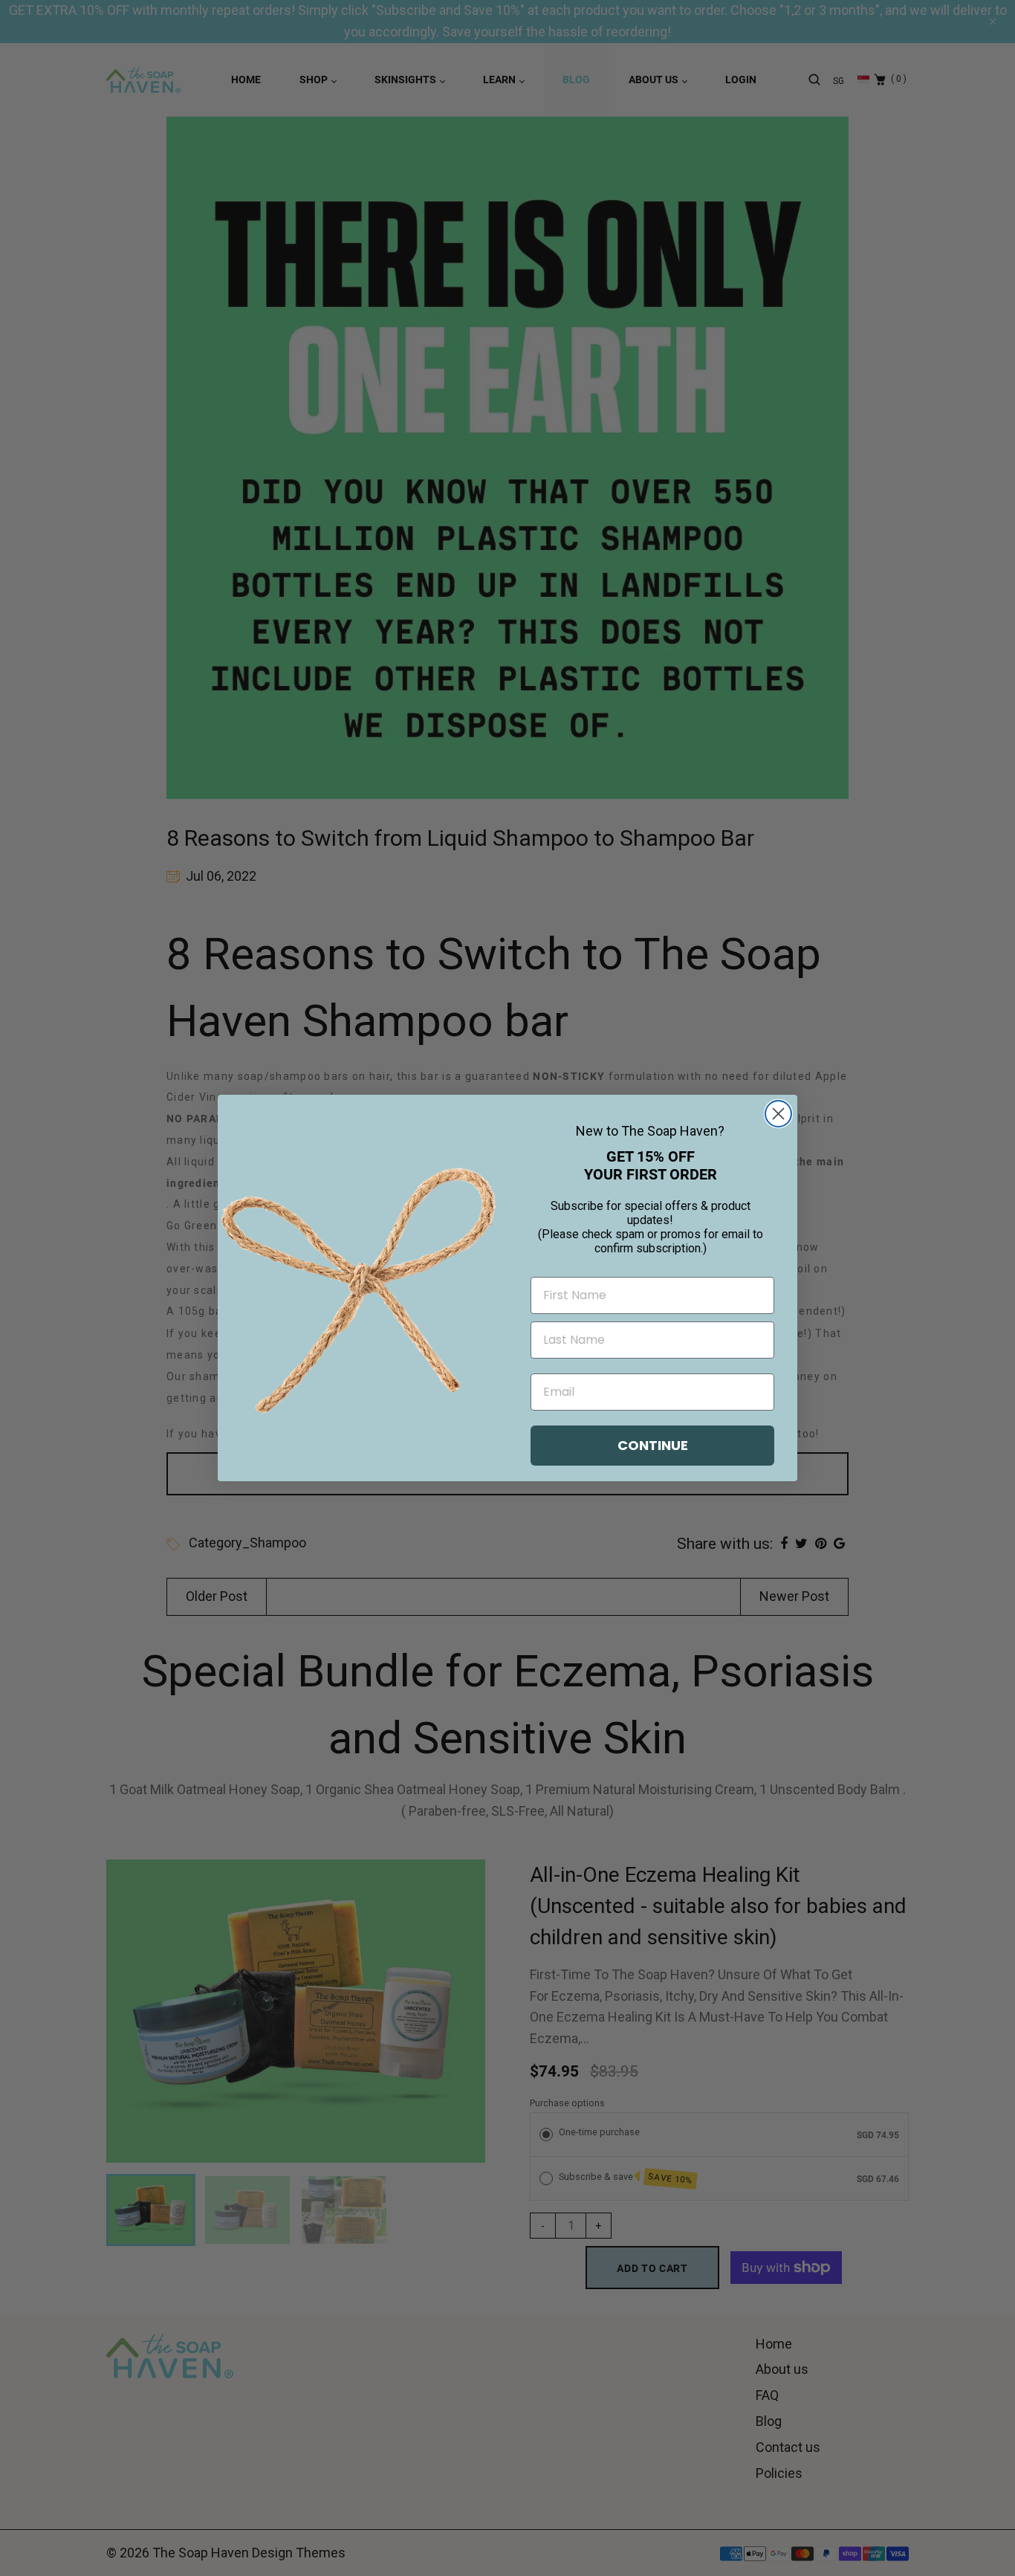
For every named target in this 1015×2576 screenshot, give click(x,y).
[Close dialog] (778, 1114)
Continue (653, 1445)
